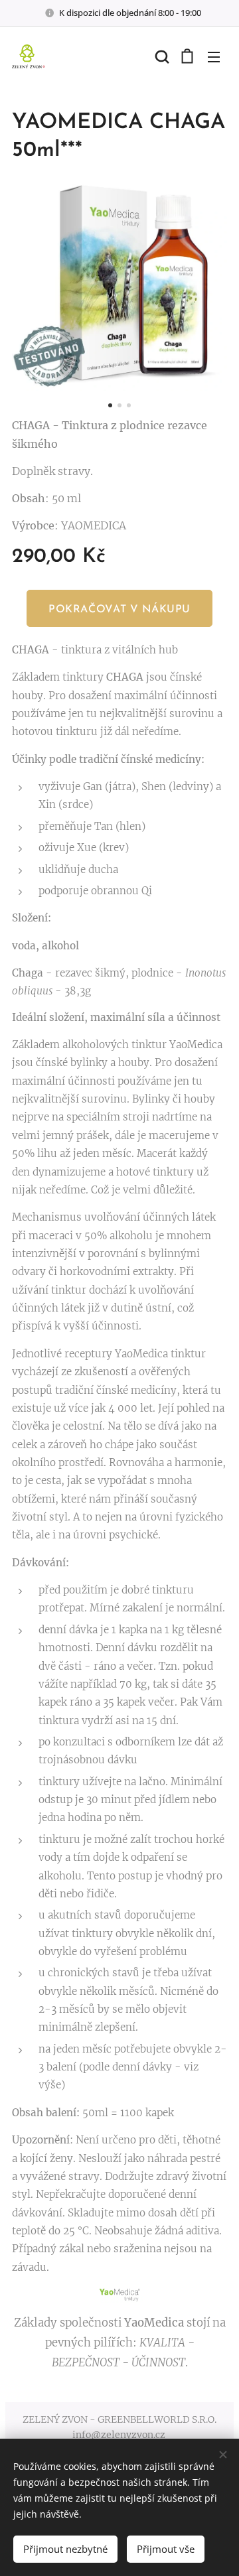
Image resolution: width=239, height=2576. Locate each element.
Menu (214, 56)
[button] (161, 56)
